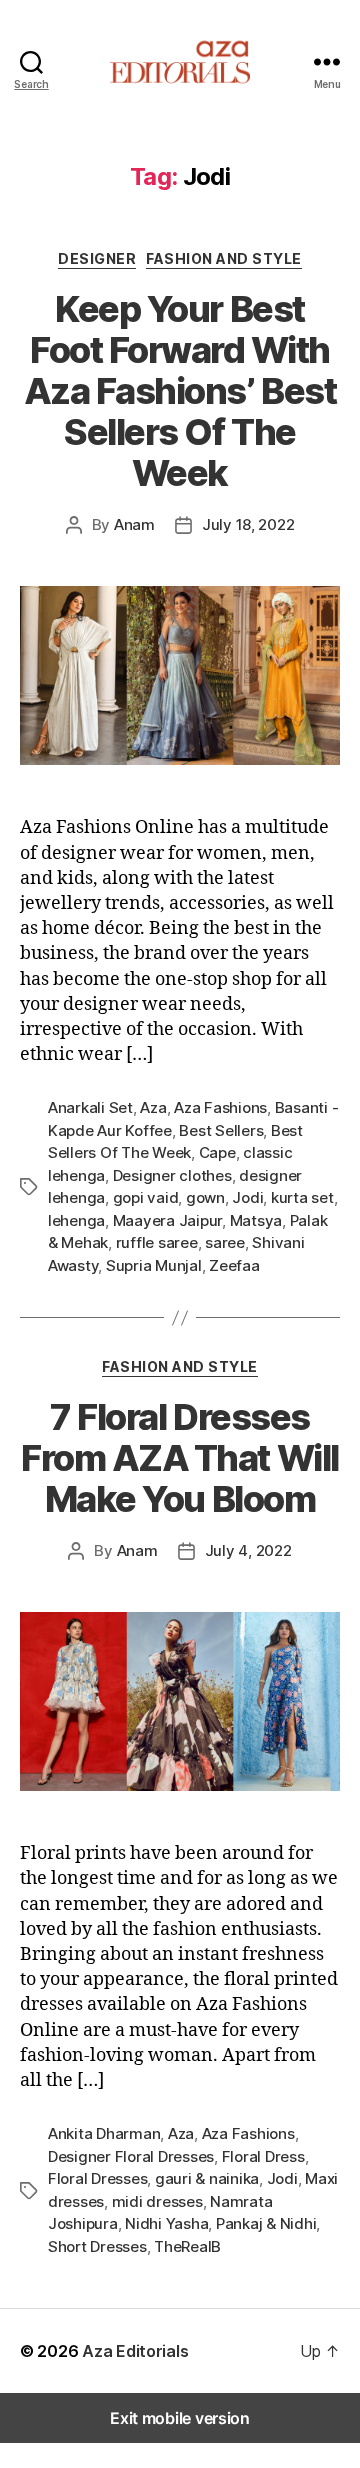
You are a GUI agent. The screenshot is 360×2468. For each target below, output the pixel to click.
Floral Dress (263, 2156)
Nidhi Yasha (166, 2223)
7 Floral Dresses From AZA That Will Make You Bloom (179, 1458)
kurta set (302, 1197)
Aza (153, 1107)
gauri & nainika (207, 2178)
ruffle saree (157, 1242)
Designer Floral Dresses (131, 2156)
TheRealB (187, 2246)
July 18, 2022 (248, 524)
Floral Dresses (97, 2178)
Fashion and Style (224, 258)
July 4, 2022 (248, 1550)
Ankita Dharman (104, 2133)
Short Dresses (97, 2246)
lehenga (76, 1220)
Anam (134, 524)
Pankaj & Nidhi (266, 2223)
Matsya (256, 1220)
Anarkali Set (90, 1107)
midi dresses (157, 2201)
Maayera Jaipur (167, 1220)
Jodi (247, 1197)
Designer (97, 258)
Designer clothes (172, 1175)
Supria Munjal (154, 1265)
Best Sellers (221, 1130)
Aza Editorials (135, 2351)
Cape (217, 1152)
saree (225, 1242)
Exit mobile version (180, 2418)
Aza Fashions (220, 1107)
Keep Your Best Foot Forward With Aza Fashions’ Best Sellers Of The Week (180, 391)
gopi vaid (146, 1197)
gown (205, 1197)
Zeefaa (234, 1265)
